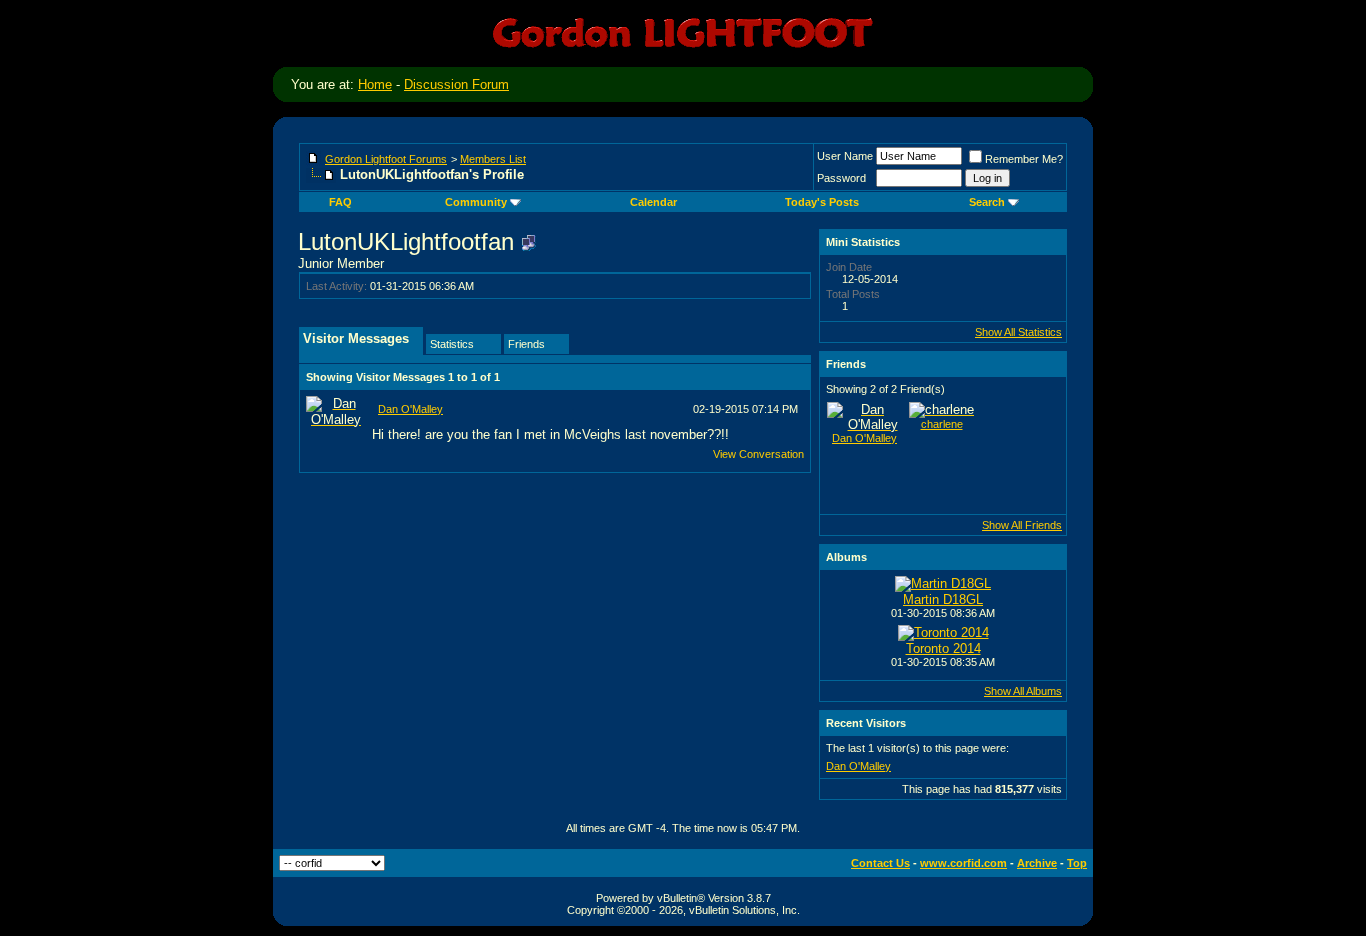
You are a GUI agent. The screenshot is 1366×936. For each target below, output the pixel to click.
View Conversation (758, 454)
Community (476, 202)
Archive (1037, 863)
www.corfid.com (963, 863)
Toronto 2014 (943, 648)
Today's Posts (822, 202)
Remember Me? (1024, 159)
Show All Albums (1023, 691)
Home (375, 84)
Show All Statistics (1018, 332)
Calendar (653, 202)
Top (1077, 863)
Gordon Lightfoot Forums (386, 159)
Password (841, 178)
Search (987, 202)
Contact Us (880, 863)
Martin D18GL (943, 599)
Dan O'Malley (410, 409)
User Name (845, 156)
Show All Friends (1022, 525)
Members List (493, 159)
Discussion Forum (456, 84)
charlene (942, 424)
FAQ (340, 202)
